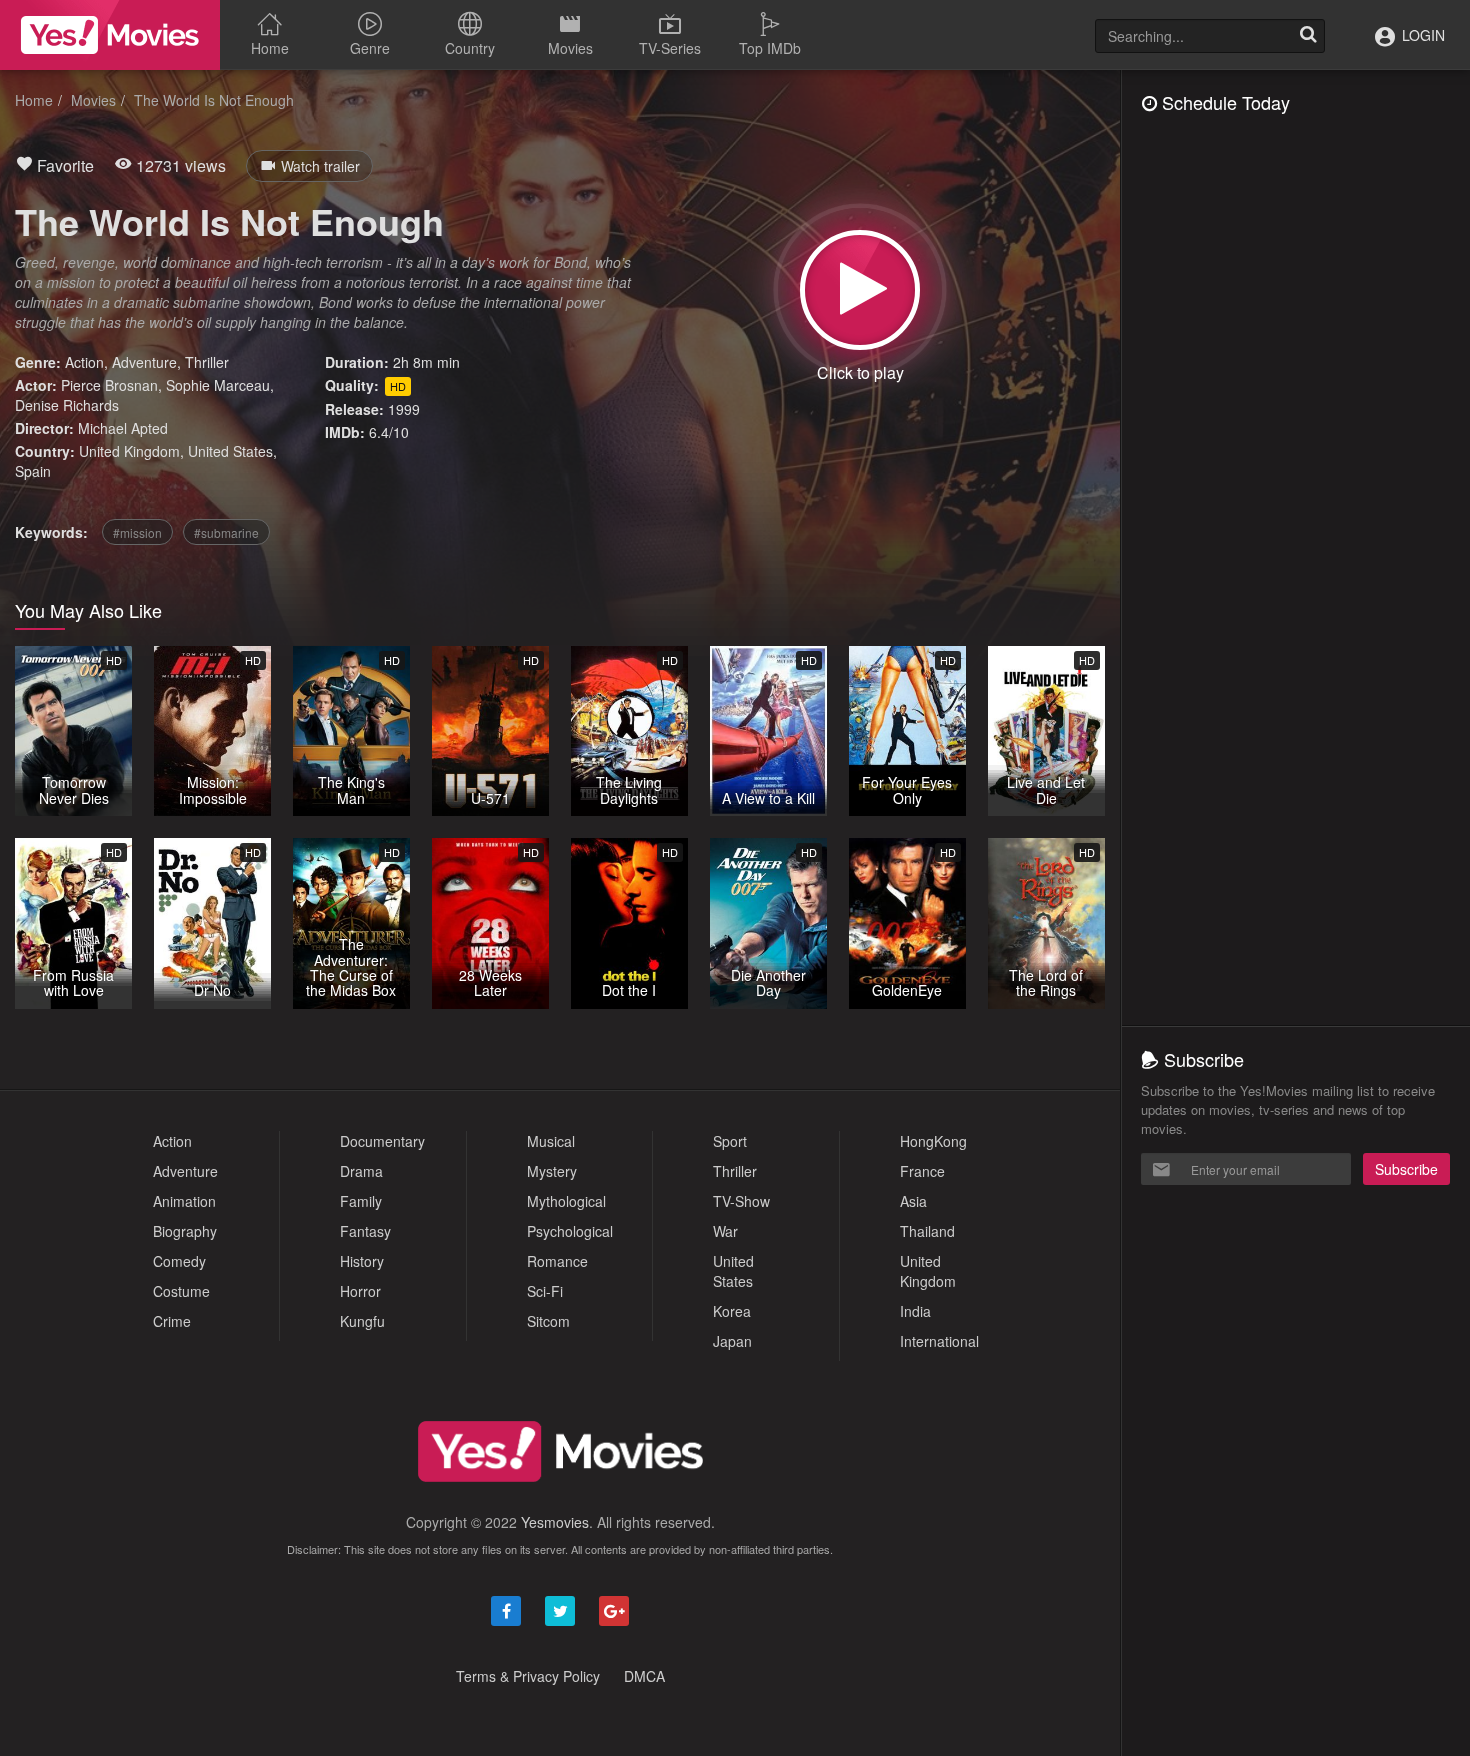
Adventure (144, 362)
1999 (404, 409)
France (922, 1171)
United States (230, 451)
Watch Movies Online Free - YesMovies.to (110, 35)
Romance (557, 1261)
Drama (361, 1171)
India (915, 1311)
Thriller (207, 362)
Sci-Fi (545, 1291)
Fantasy (365, 1231)
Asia (913, 1201)
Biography (185, 1231)
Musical (551, 1141)
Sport (730, 1141)
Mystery (552, 1171)
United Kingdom (129, 451)
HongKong (933, 1141)
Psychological (570, 1231)
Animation (184, 1201)
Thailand (927, 1231)
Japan (732, 1341)
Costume (181, 1291)
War (725, 1231)
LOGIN (1421, 35)
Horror (360, 1291)
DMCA (644, 1676)
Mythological (566, 1201)
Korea (732, 1311)
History (362, 1261)
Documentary (382, 1141)
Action (84, 362)
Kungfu (362, 1321)
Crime (172, 1321)
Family (361, 1201)
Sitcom (548, 1321)
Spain (33, 471)
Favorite (63, 165)
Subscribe (1406, 1169)
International (939, 1341)
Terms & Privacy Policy (528, 1676)
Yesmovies (555, 1522)
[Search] (1308, 36)
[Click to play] (860, 290)
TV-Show (741, 1201)
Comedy (179, 1261)
